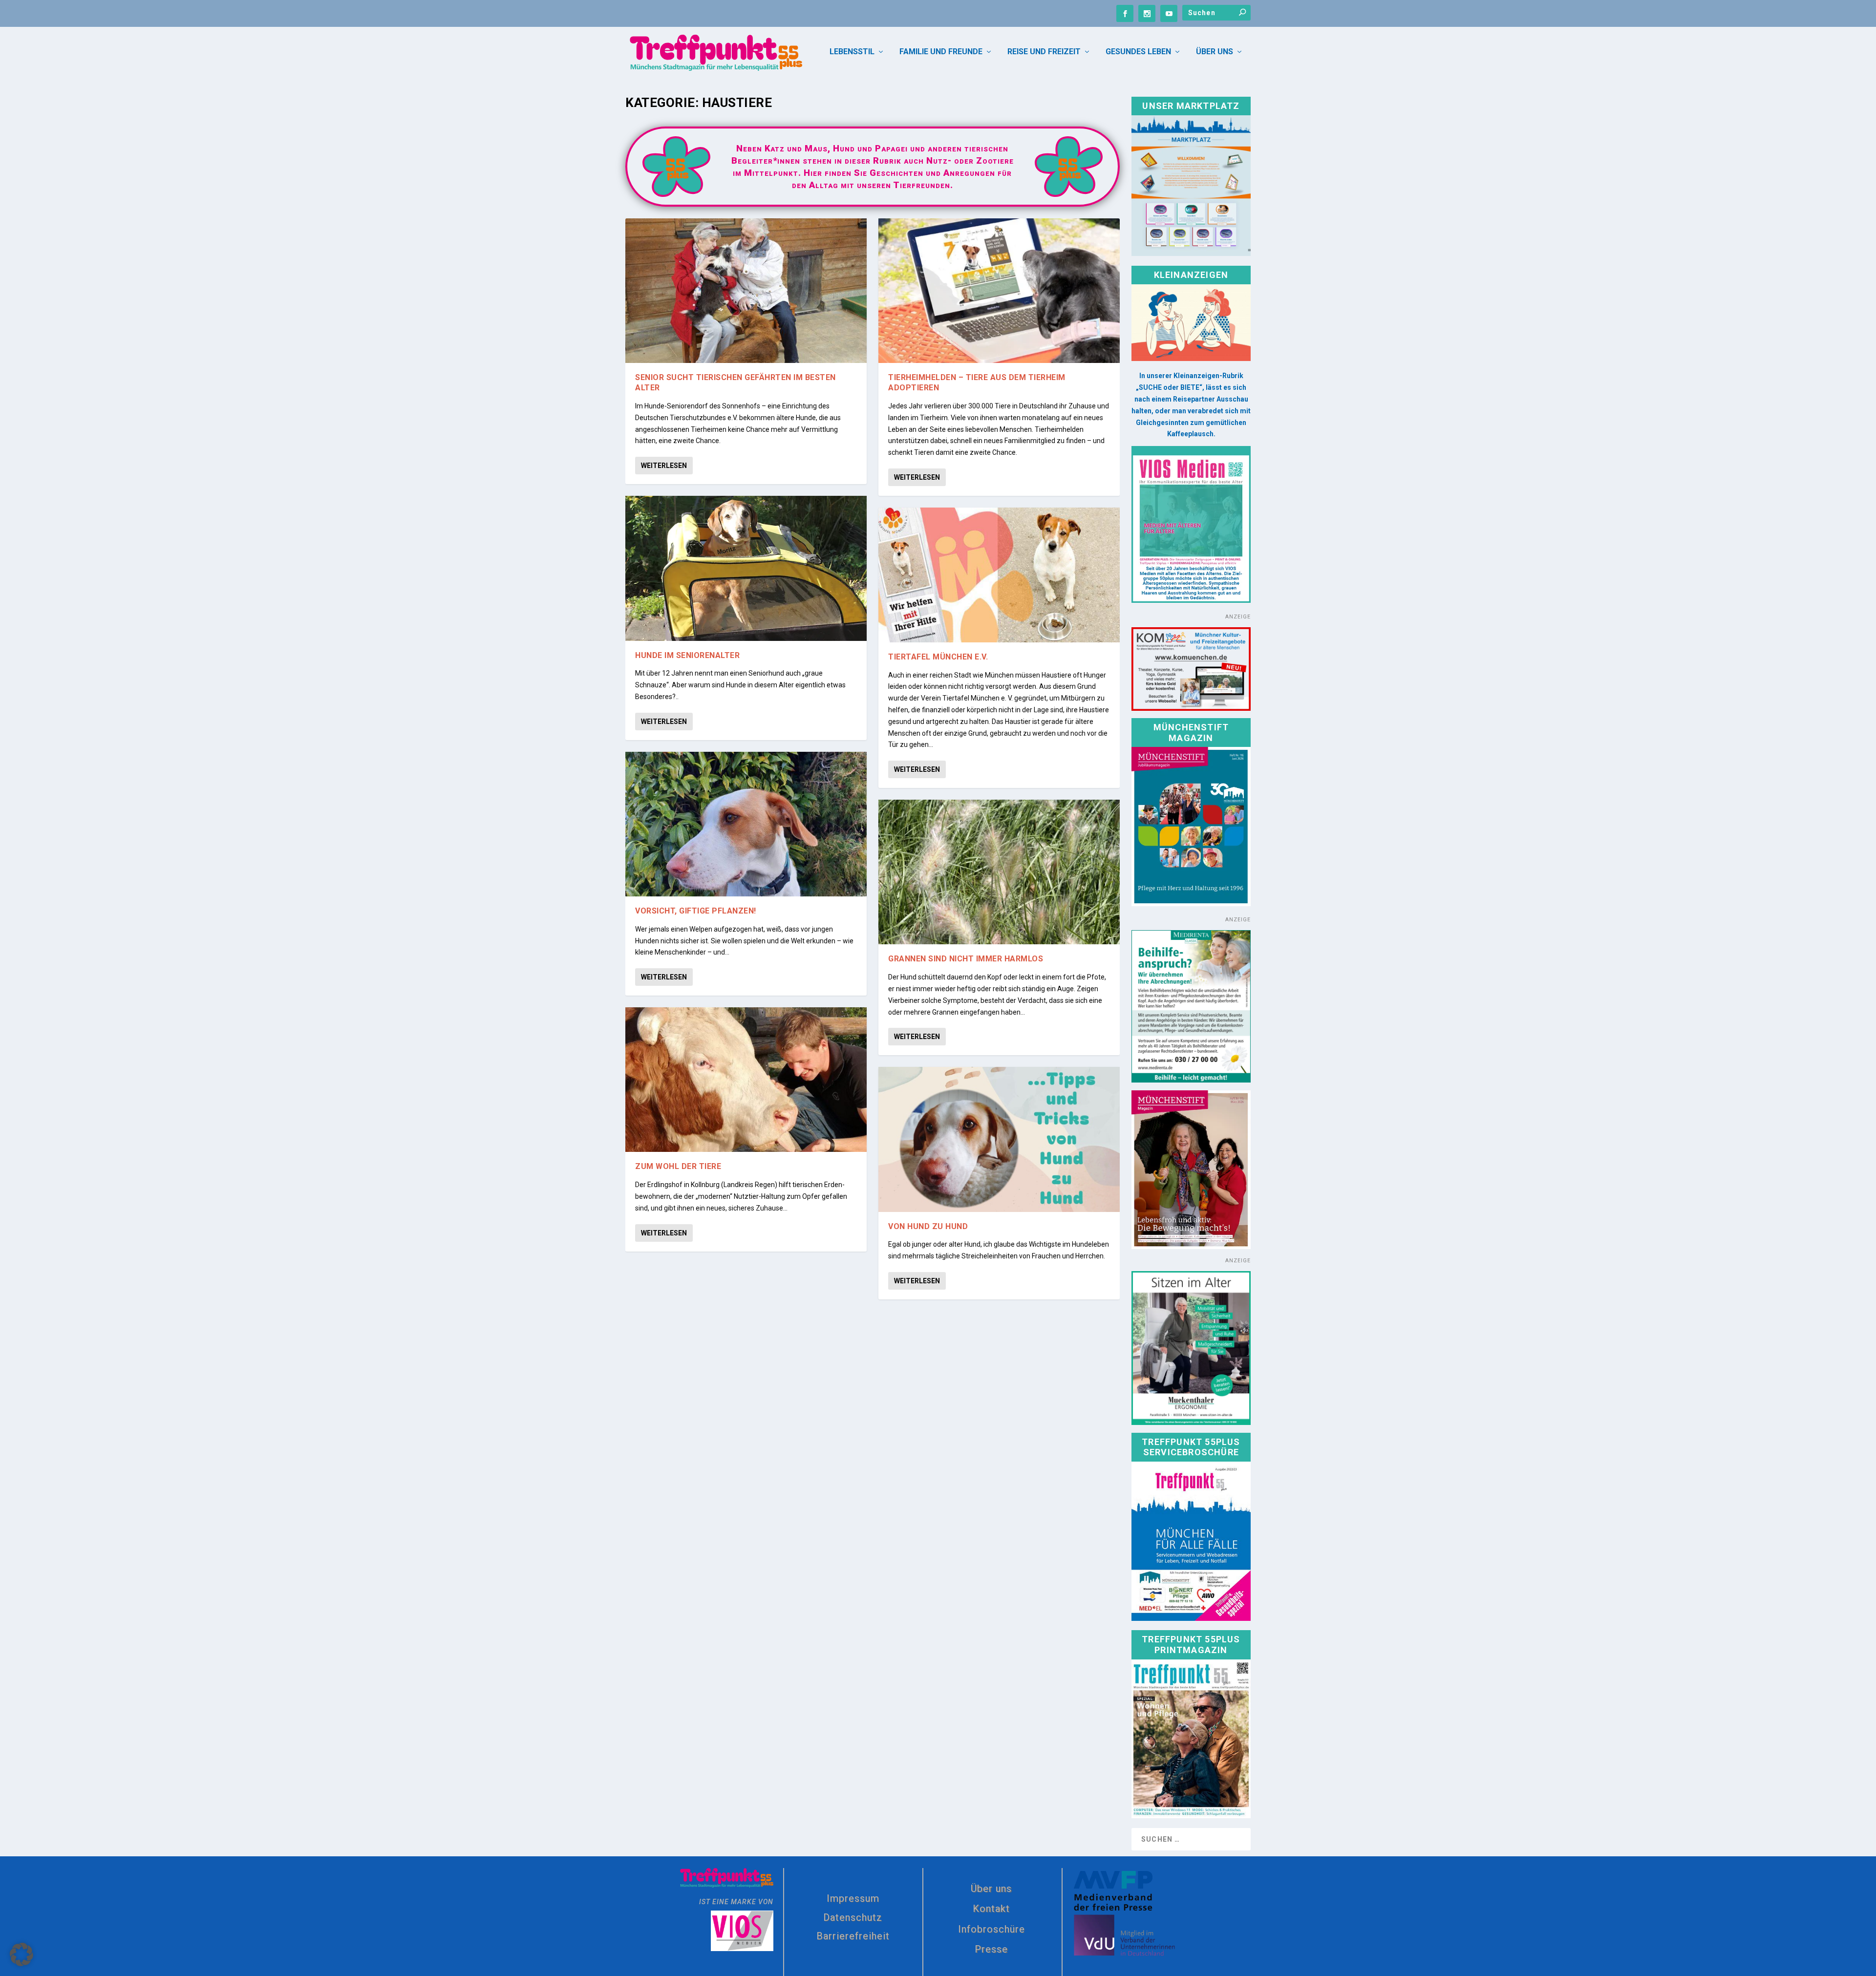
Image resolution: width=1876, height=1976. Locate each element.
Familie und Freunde (941, 52)
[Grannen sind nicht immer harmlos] (999, 872)
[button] (21, 1955)
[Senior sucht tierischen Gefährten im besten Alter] (746, 291)
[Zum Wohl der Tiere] (746, 1080)
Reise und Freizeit (1044, 52)
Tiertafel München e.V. (938, 657)
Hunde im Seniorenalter (687, 655)
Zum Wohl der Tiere (678, 1166)
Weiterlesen (664, 466)
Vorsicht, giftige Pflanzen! (696, 911)
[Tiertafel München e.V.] (999, 575)
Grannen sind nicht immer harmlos (966, 959)
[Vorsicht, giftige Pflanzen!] (746, 824)
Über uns (1215, 52)
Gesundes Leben (1138, 52)
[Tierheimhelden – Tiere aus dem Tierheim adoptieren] (999, 291)
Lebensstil (852, 52)
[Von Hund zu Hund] (999, 1139)
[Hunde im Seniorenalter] (746, 568)
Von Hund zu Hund (928, 1226)
